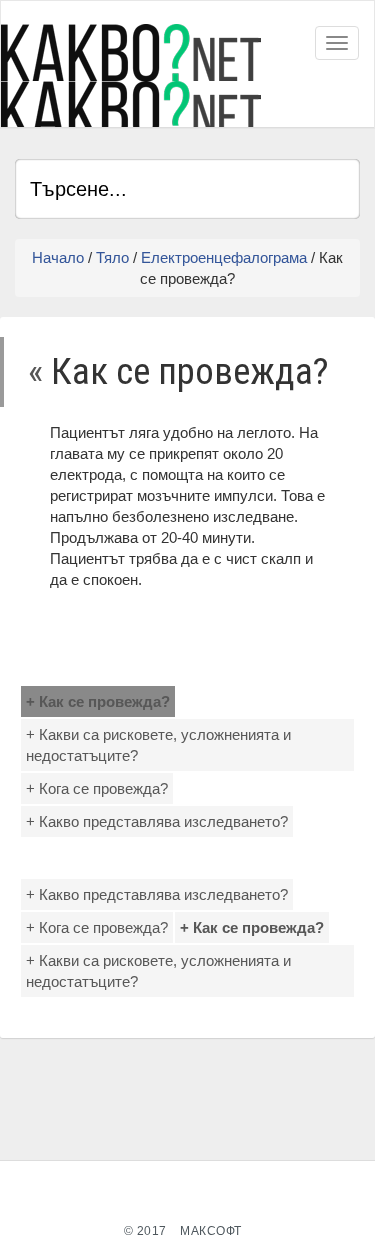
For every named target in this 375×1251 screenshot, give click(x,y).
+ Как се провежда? (98, 701)
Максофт (211, 1231)
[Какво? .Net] (131, 75)
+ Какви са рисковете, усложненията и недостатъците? (158, 745)
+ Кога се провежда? (97, 788)
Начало (58, 257)
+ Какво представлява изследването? (157, 821)
